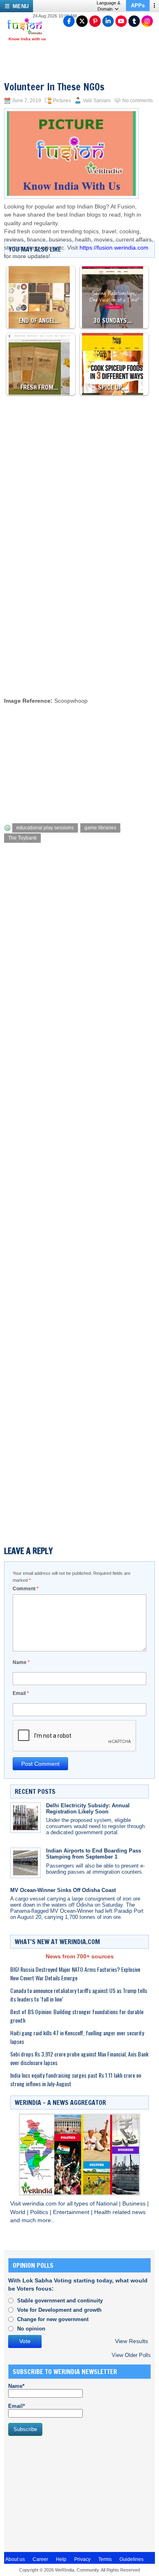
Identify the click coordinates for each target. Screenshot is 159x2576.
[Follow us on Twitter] (82, 21)
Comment (26, 1589)
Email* (17, 2406)
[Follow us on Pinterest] (95, 21)
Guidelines (131, 2559)
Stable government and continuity (60, 2301)
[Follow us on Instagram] (147, 21)
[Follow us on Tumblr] (134, 21)
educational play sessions (45, 828)
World (19, 2212)
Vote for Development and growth (59, 2310)
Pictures (62, 101)
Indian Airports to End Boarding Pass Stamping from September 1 (94, 1854)
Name (21, 1662)
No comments (138, 101)
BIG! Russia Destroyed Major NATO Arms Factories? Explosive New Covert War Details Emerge (75, 1973)
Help (61, 2559)
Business (135, 2204)
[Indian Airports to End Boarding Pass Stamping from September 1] (25, 1863)
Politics (40, 2212)
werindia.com (40, 2204)
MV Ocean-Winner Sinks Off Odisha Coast (63, 1890)
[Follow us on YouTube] (121, 21)
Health (103, 2212)
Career (40, 2559)
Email (21, 1693)
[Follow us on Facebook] (69, 21)
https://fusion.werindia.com (114, 248)
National (108, 2204)
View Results (131, 2341)
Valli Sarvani (97, 101)
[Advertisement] (79, 607)
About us (15, 2559)
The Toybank (22, 838)
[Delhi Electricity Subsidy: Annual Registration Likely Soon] (25, 1818)
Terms (105, 2559)
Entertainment (72, 2212)
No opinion (31, 2329)
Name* (16, 2386)
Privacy (82, 2559)
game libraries (100, 828)
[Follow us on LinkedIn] (108, 21)
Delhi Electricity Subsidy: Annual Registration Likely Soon (88, 1809)
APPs (138, 5)
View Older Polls (131, 2355)
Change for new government (53, 2319)
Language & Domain (108, 6)
